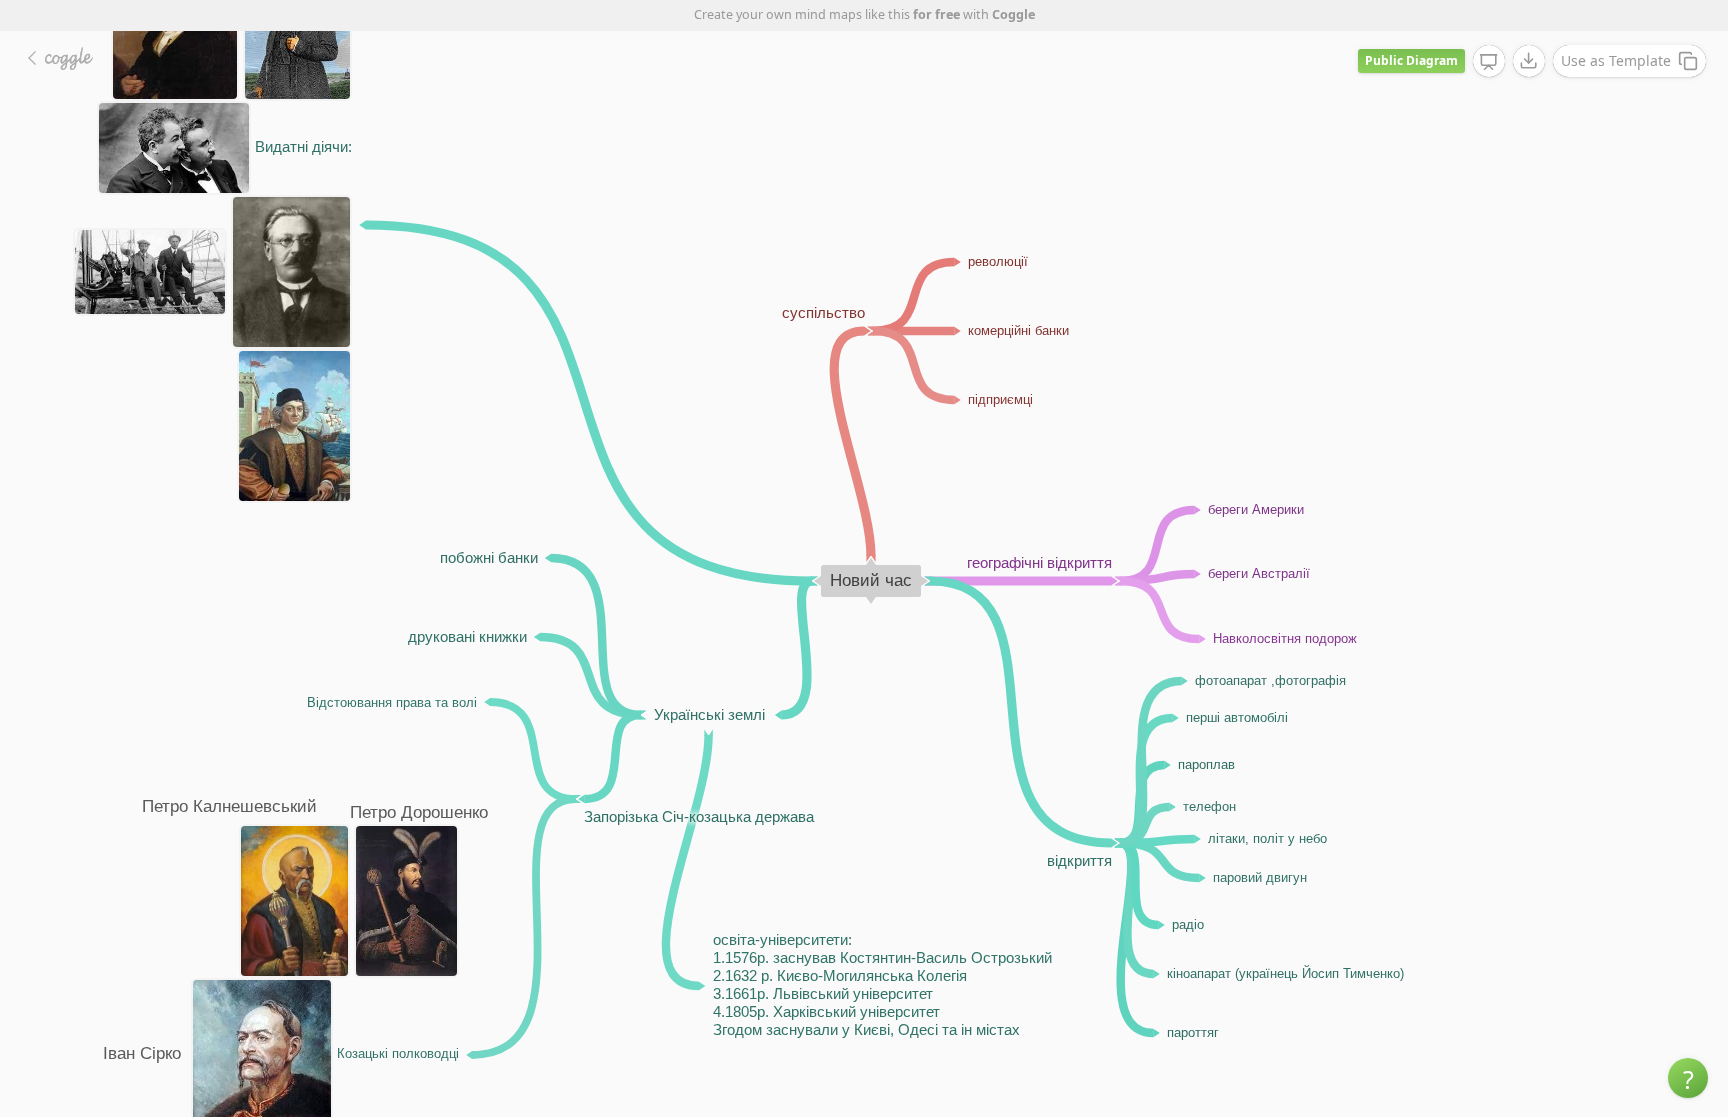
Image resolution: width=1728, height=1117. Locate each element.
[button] (1688, 1078)
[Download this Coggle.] (1529, 61)
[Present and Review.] (1489, 62)
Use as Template (1616, 60)
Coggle (1013, 14)
